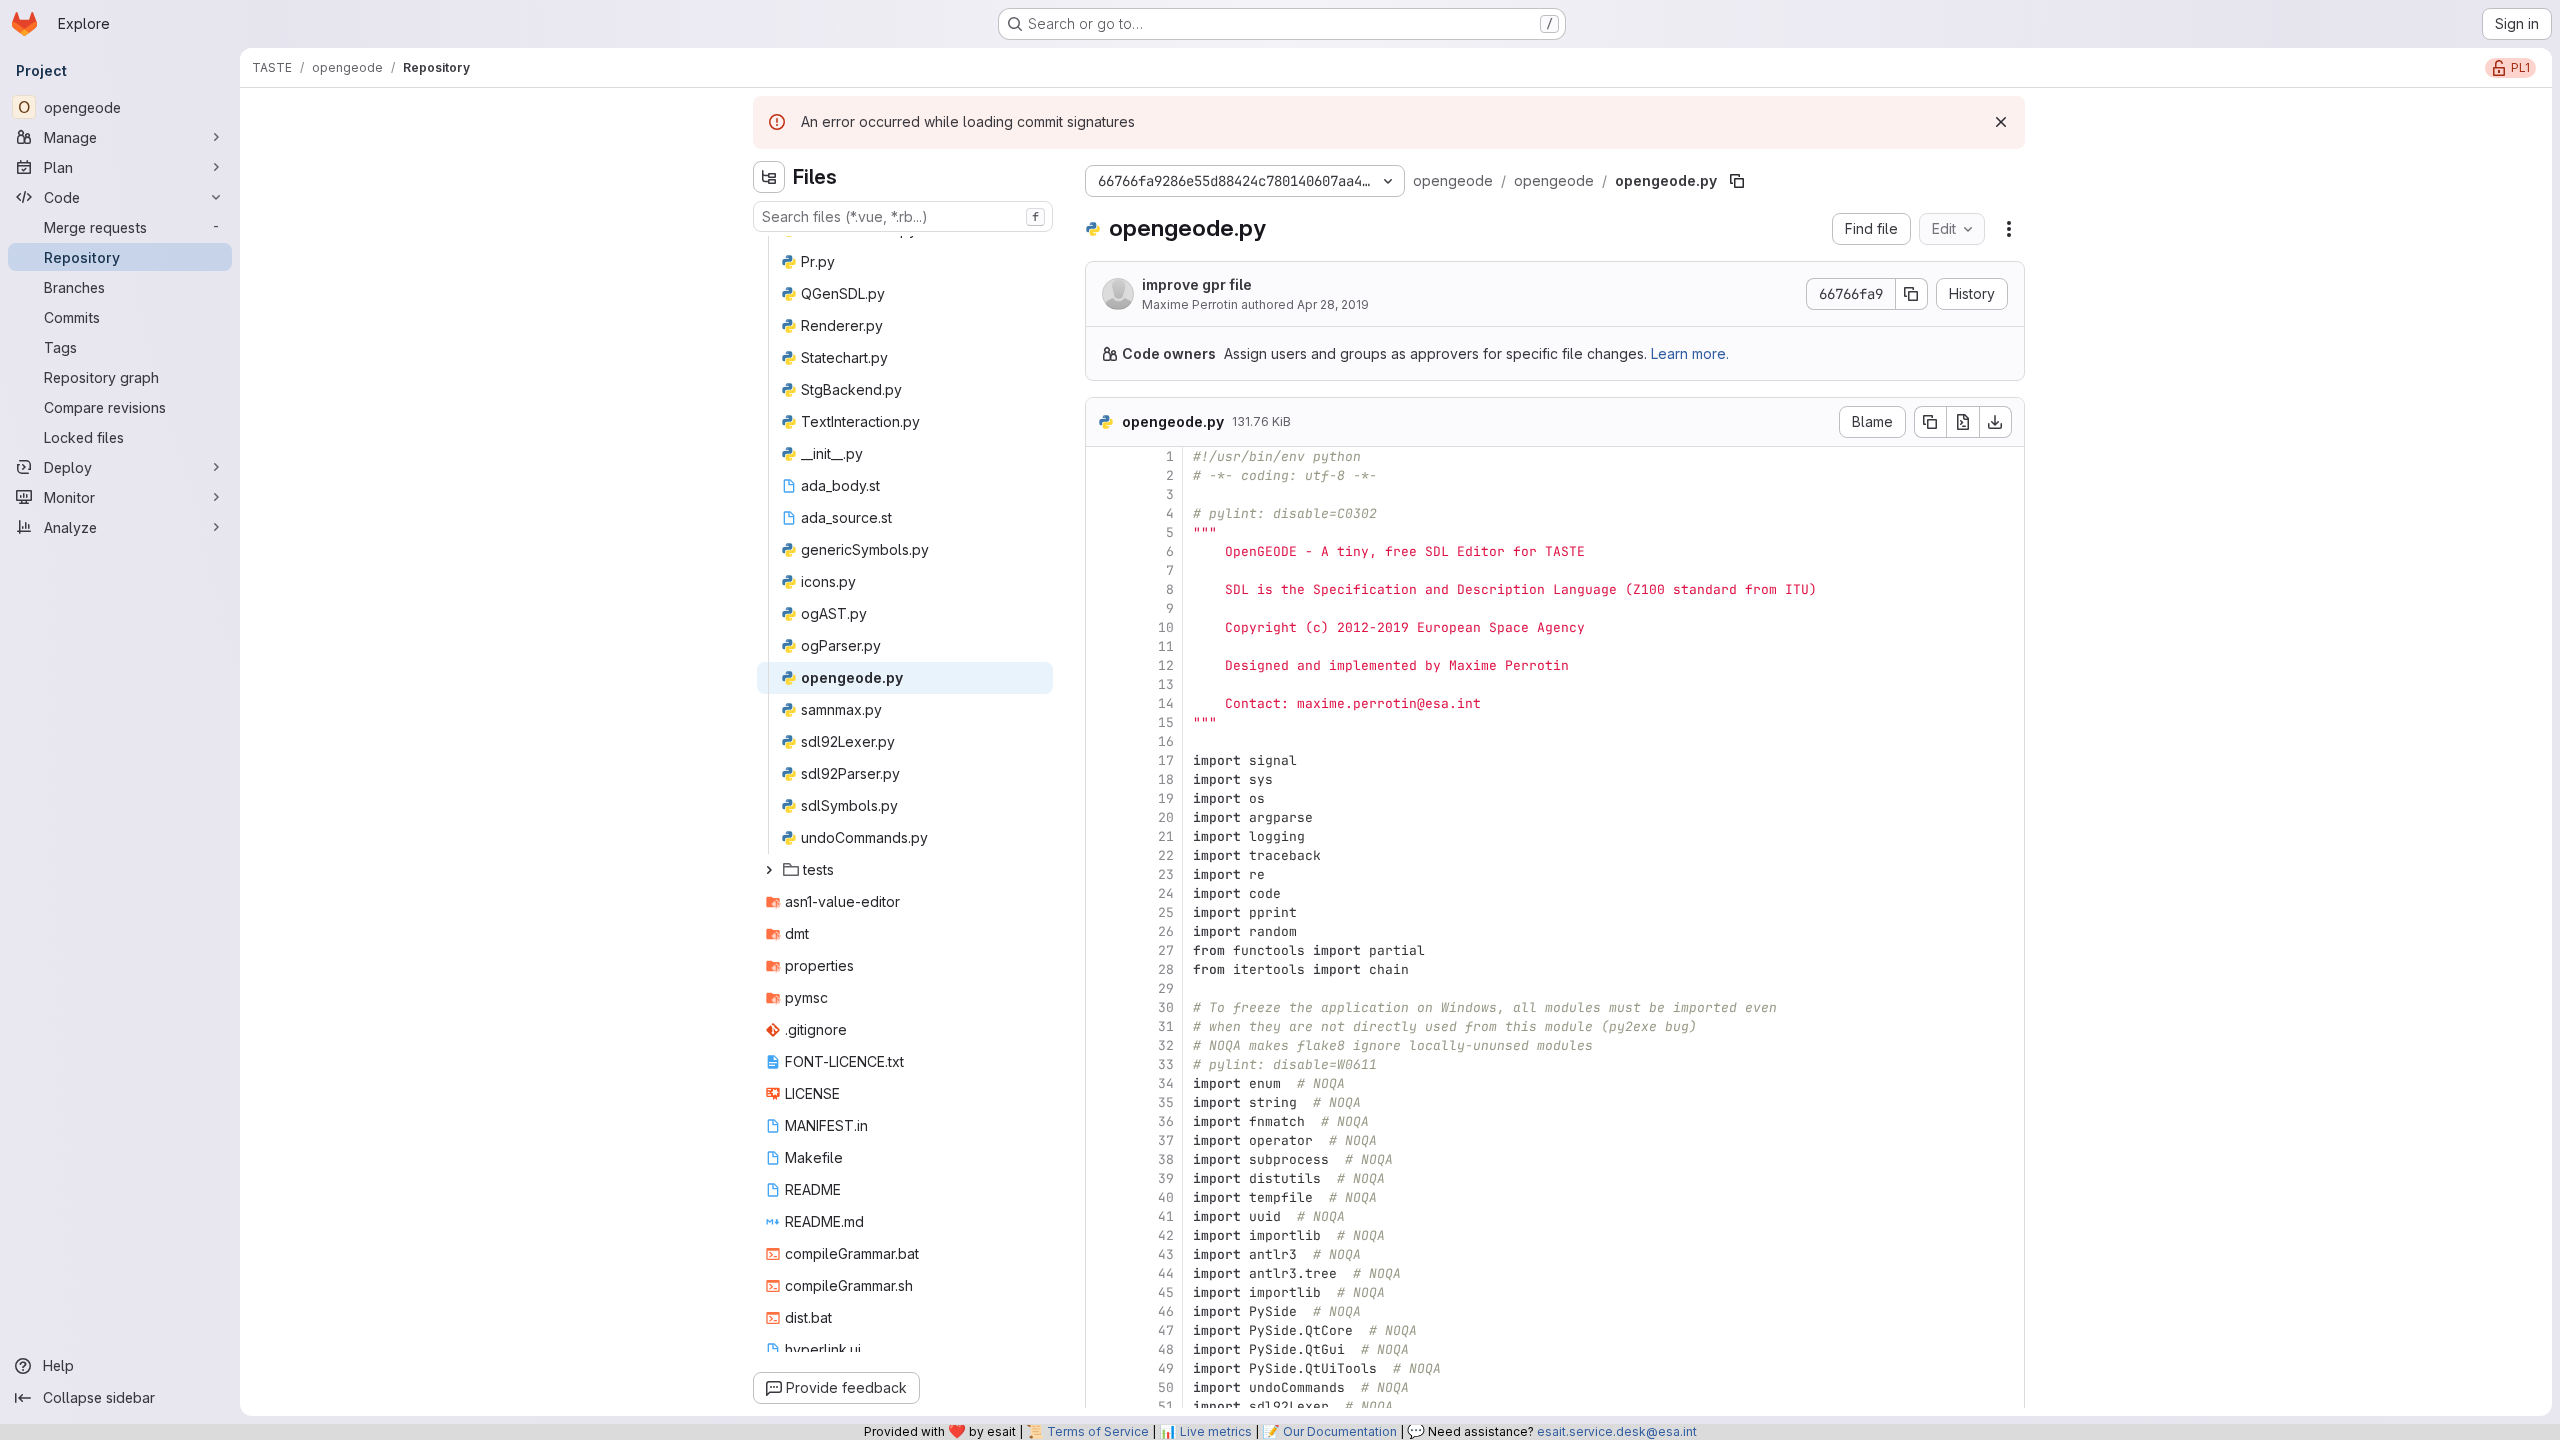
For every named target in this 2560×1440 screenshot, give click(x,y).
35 (1166, 1102)
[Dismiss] (2001, 122)
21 (1166, 836)
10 (1166, 627)
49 (1166, 1368)
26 (1166, 931)
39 (1166, 1178)
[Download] (1996, 422)
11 (1166, 646)
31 (1166, 1026)
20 (1166, 817)
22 (1166, 855)
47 (1166, 1330)
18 (1166, 779)
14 (1166, 703)
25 (1166, 912)
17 (1166, 760)
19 (1166, 798)
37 (1166, 1140)
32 (1166, 1045)
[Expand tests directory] (769, 870)
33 (1166, 1064)
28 (1166, 969)
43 (1166, 1254)
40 (1166, 1197)
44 (1166, 1273)
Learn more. (1690, 353)
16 (1166, 741)
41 (1166, 1216)
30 (1166, 1007)
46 (1166, 1311)
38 (1166, 1159)
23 (1166, 874)
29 (1166, 988)
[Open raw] (1963, 422)
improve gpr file (1197, 284)
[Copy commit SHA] (1912, 294)
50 (1166, 1387)
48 (1166, 1349)
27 (1166, 950)
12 (1166, 665)
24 (1166, 893)
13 (1166, 684)
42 (1166, 1235)
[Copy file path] (1737, 181)
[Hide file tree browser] (769, 177)
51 (1166, 1406)
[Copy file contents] (1930, 422)
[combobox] (903, 216)
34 (1166, 1083)
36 (1166, 1121)
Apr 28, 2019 (1333, 304)
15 (1166, 722)
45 (1166, 1292)
